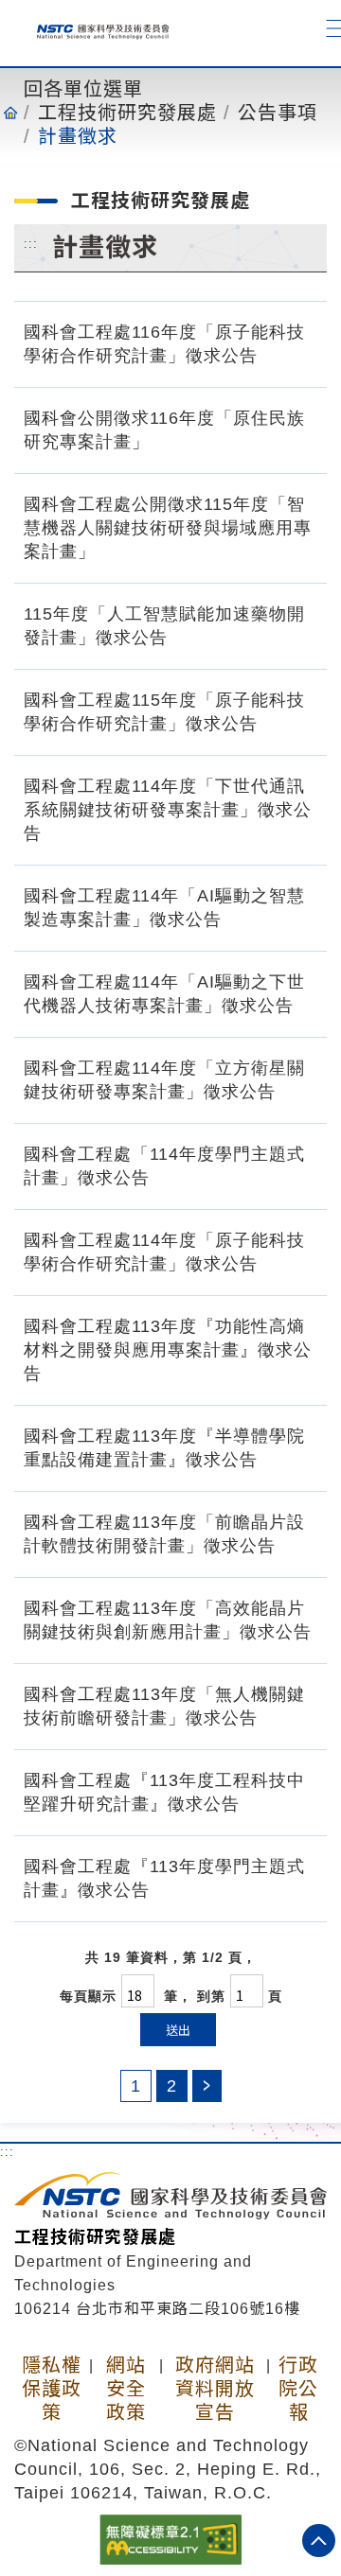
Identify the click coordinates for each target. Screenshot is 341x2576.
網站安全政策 (126, 2389)
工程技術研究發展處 (127, 113)
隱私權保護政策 (52, 2389)
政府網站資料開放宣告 (215, 2389)
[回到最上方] (319, 2541)
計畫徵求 (78, 136)
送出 (178, 2030)
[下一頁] (207, 2086)
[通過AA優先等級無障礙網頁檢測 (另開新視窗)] (170, 2538)
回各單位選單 (83, 89)
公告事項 (278, 113)
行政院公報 (298, 2389)
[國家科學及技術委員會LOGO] (97, 28)
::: (31, 243)
